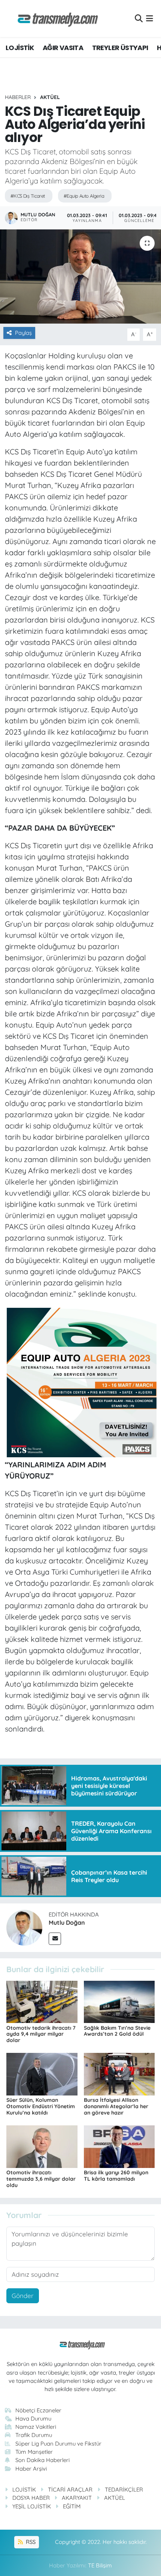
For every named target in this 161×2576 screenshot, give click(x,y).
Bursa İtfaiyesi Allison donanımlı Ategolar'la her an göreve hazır (116, 2106)
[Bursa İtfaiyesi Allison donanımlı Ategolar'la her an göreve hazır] (119, 2074)
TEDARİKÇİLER (124, 2489)
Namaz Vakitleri (36, 2427)
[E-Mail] (55, 1939)
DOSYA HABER (31, 2498)
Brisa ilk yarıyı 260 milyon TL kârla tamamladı (116, 2176)
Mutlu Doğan (67, 1922)
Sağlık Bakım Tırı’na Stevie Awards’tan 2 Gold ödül (117, 2031)
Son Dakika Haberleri (42, 2460)
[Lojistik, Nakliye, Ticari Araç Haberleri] (55, 18)
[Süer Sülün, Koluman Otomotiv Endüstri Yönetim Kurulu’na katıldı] (42, 2074)
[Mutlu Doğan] (24, 1927)
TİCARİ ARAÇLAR (70, 2489)
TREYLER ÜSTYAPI (120, 48)
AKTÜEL (50, 97)
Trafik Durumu (34, 2435)
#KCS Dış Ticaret (28, 196)
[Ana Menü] (150, 18)
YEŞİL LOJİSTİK (32, 2506)
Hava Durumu (33, 2419)
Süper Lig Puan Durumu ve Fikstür (58, 2444)
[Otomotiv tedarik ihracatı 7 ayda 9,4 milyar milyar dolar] (42, 2001)
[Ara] (139, 18)
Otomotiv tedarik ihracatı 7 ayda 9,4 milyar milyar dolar (41, 2034)
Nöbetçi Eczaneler (38, 2410)
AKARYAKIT (77, 2498)
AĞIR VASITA (63, 48)
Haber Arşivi (31, 2469)
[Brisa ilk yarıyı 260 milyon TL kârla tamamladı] (119, 2146)
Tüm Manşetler (34, 2452)
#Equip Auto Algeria (84, 196)
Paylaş (23, 333)
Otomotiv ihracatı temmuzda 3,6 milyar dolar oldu (41, 2179)
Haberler (18, 97)
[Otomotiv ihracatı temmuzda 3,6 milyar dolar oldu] (42, 2146)
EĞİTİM (72, 2506)
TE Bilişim (100, 2565)
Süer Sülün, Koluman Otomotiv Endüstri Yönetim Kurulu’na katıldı (41, 2106)
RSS (30, 2542)
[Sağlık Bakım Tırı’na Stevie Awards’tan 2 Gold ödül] (119, 2001)
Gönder (23, 2296)
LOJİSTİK (20, 48)
